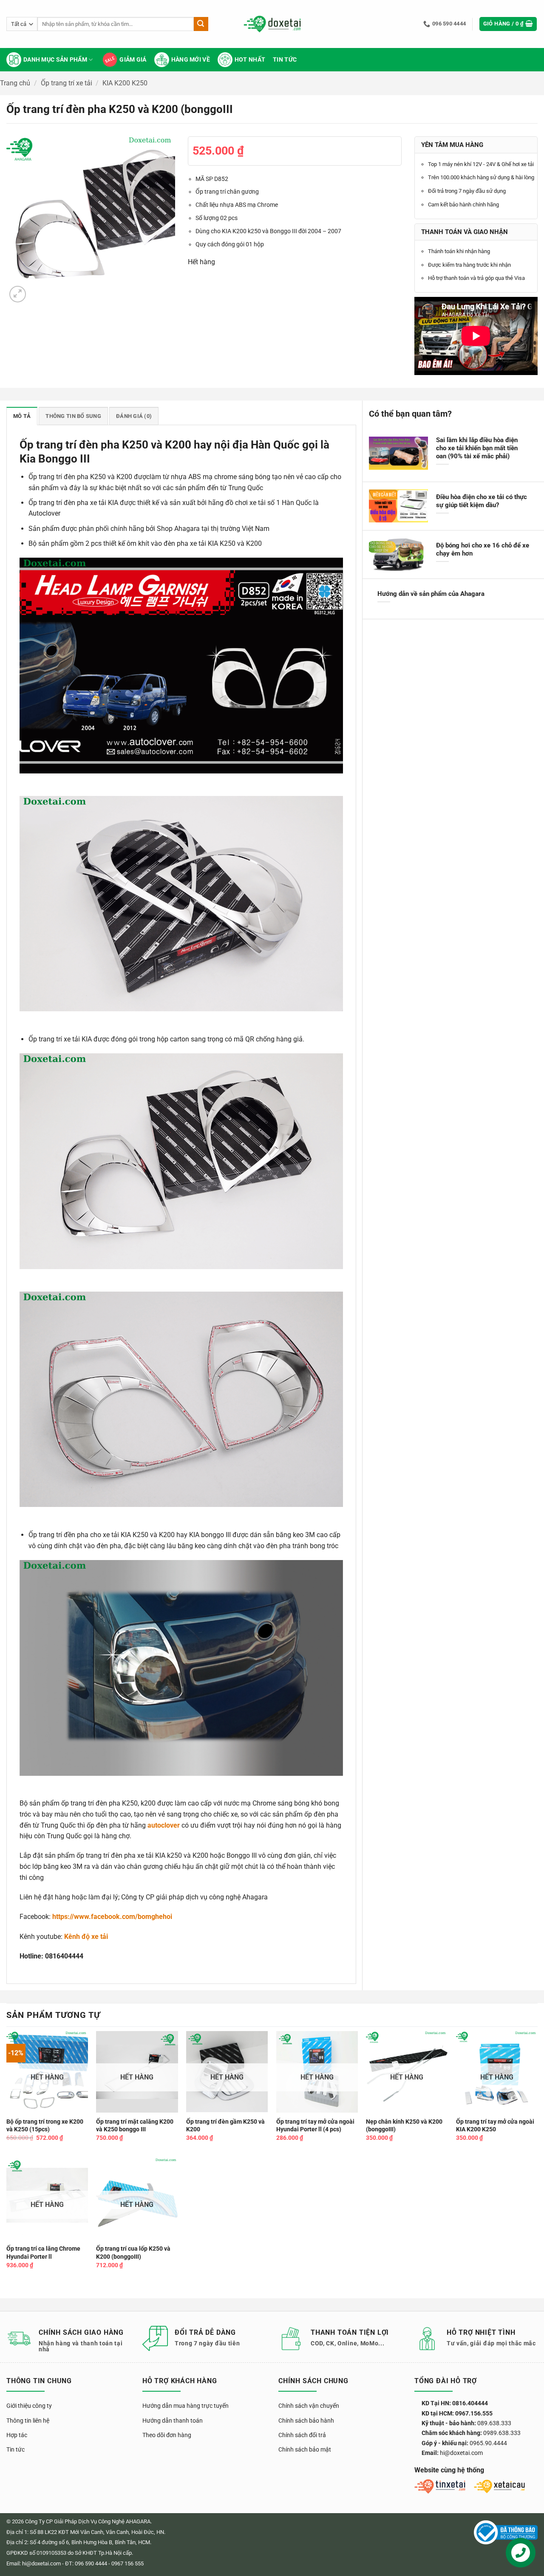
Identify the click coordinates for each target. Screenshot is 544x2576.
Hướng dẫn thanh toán (173, 2421)
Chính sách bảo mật (305, 2449)
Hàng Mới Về (191, 60)
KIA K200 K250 (125, 83)
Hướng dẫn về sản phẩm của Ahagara (431, 594)
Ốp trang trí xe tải (67, 83)
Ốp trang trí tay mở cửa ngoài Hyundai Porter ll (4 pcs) (315, 2126)
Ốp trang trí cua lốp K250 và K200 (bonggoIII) (133, 2253)
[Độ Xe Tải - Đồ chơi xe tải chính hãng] (272, 24)
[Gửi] (201, 24)
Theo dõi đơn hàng (167, 2435)
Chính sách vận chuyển (309, 2406)
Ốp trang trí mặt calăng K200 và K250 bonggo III (135, 2126)
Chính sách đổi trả (302, 2435)
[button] (508, 24)
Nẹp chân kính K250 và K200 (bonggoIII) (404, 2126)
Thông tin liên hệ (28, 2421)
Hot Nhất (250, 60)
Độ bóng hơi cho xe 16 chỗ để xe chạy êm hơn (483, 549)
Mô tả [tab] (22, 416)
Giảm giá (133, 60)
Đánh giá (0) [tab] (134, 416)
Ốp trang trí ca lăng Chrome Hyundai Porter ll (43, 2253)
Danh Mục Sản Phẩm (55, 60)
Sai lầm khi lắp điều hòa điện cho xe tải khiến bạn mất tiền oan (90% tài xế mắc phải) (477, 448)
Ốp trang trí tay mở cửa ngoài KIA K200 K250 (495, 2126)
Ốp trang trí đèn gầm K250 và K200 (225, 2126)
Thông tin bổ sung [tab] (73, 416)
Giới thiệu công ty (29, 2406)
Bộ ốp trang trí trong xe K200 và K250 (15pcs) (45, 2126)
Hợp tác (17, 2435)
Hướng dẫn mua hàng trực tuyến (186, 2406)
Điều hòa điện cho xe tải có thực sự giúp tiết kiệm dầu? (482, 501)
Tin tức (285, 60)
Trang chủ (15, 83)
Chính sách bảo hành (306, 2421)
